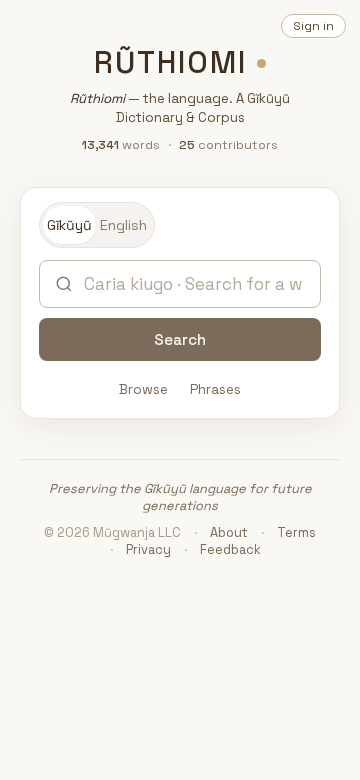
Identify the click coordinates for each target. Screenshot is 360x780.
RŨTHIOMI (170, 63)
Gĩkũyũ (69, 225)
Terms (296, 532)
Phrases (215, 389)
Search (180, 339)
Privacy (148, 549)
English (123, 225)
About (229, 532)
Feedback (230, 549)
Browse (143, 389)
